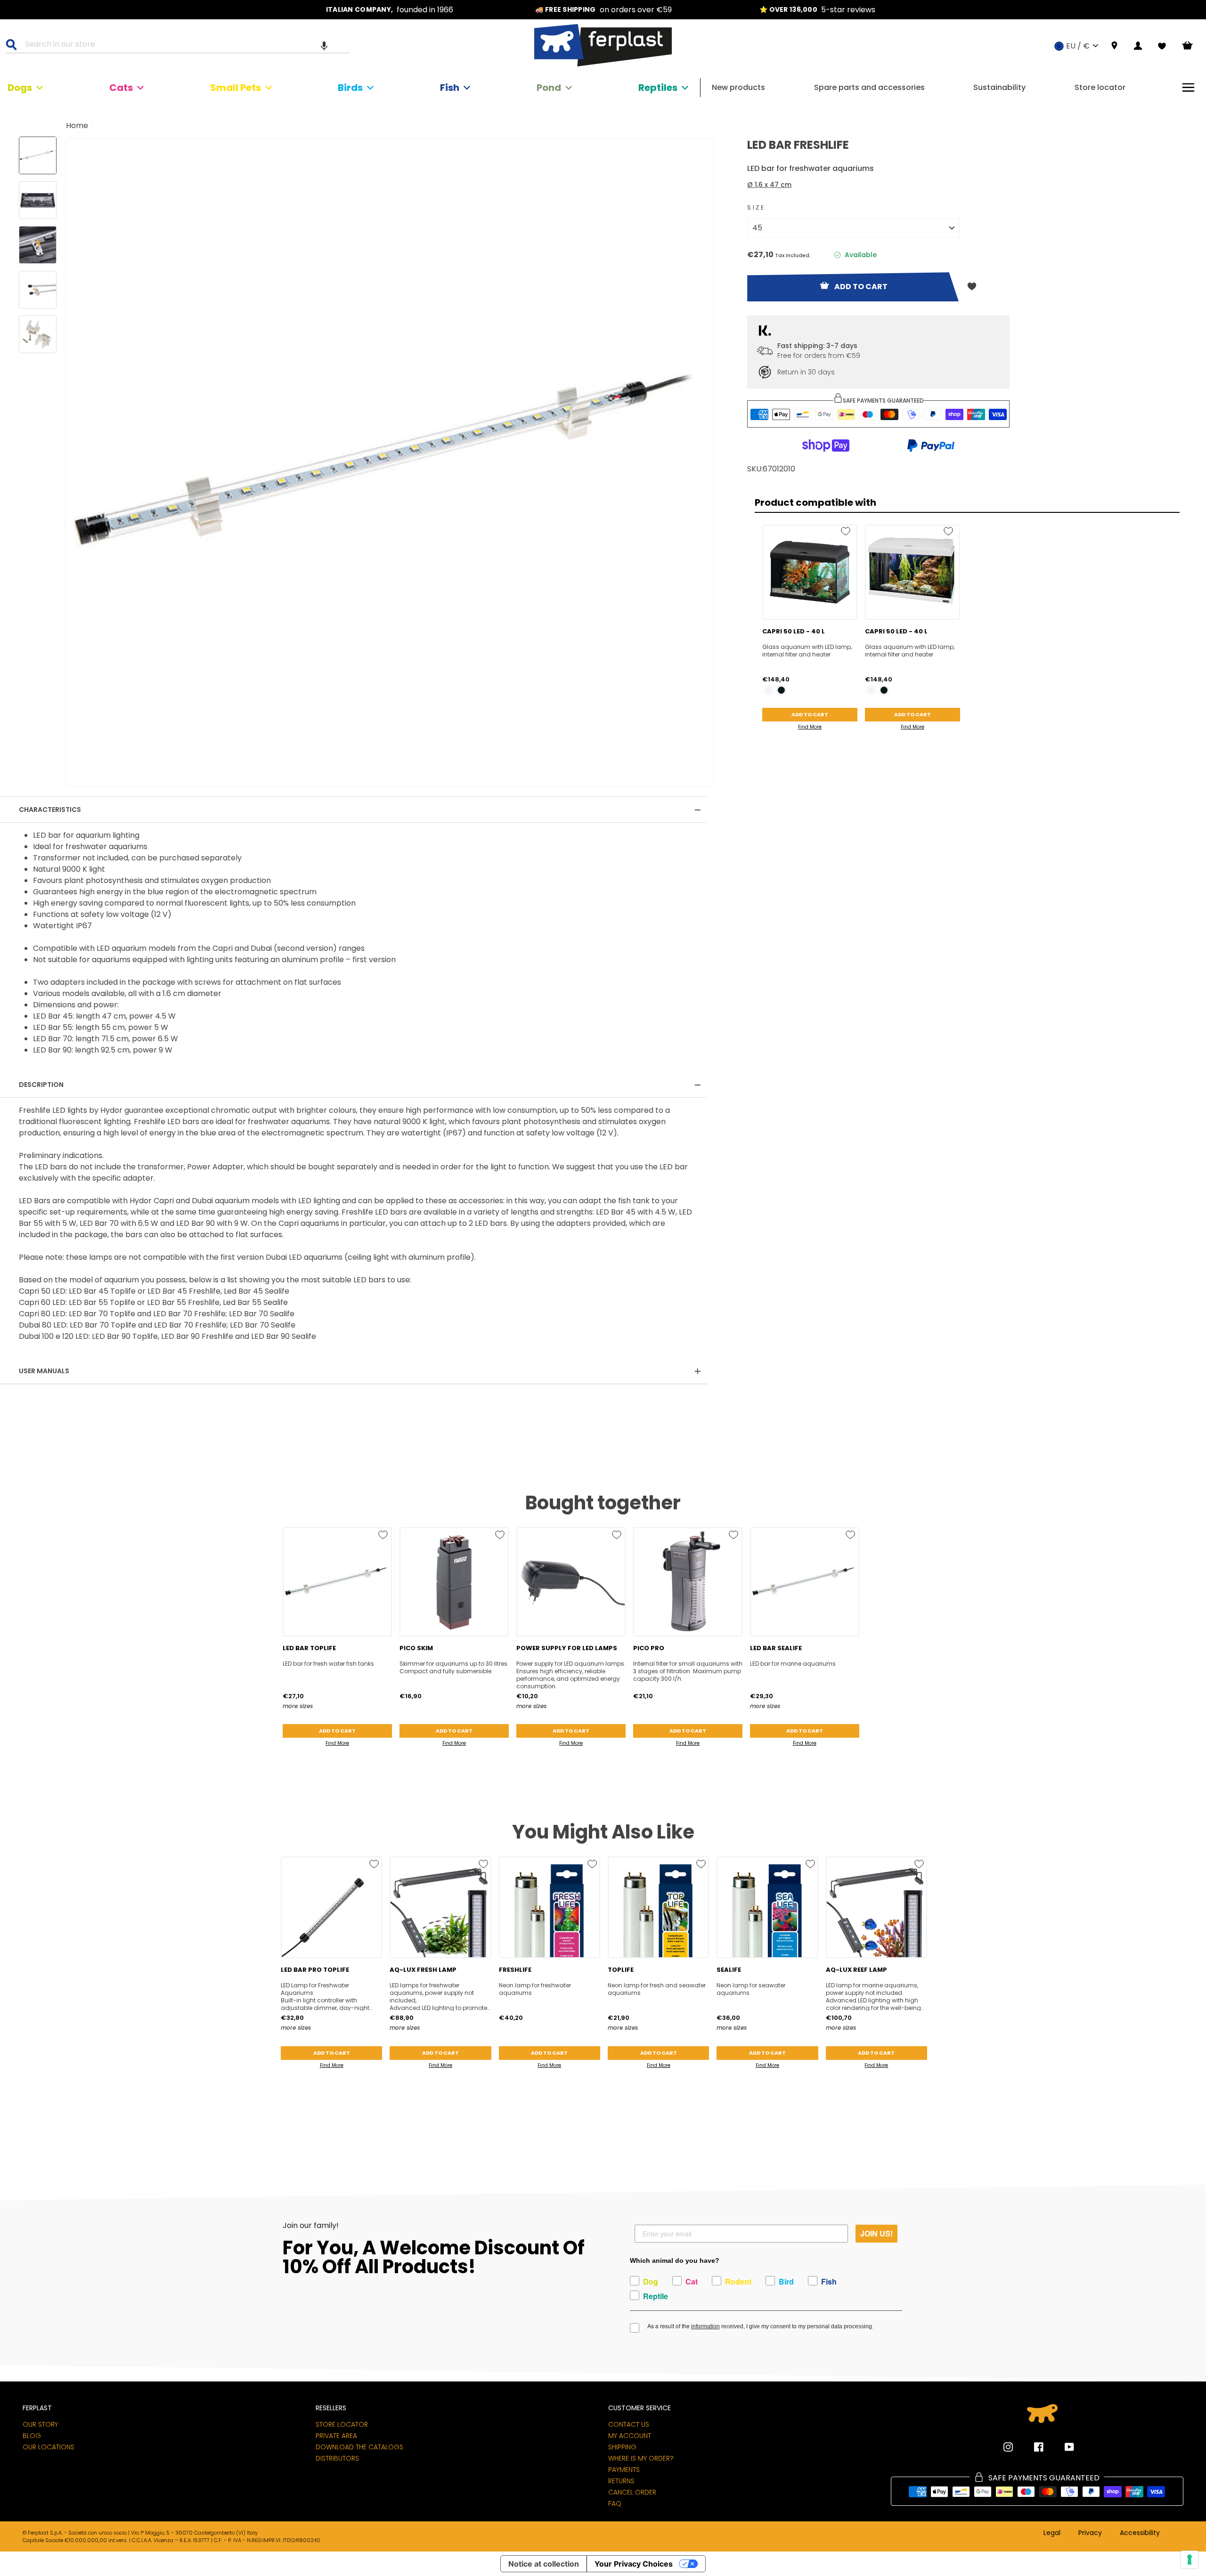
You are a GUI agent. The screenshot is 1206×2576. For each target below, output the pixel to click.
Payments (624, 2470)
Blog (32, 2436)
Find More (810, 727)
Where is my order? (641, 2458)
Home (77, 126)
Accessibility (1140, 2533)
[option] (390, 10)
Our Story (40, 2424)
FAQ (615, 2503)
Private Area (336, 2436)
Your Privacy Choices (634, 2564)
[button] (324, 46)
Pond (549, 88)
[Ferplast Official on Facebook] (1032, 2447)
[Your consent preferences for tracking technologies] (1190, 2560)
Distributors (337, 2458)
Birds (350, 88)
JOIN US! (876, 2233)
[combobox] (184, 46)
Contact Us (629, 2424)
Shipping (622, 2447)
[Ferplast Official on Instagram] (1008, 2447)
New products (738, 87)
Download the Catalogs (359, 2447)
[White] (769, 690)
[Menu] (1188, 87)
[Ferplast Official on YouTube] (1062, 2447)
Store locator (1100, 87)
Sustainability (999, 87)
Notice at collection (544, 2564)
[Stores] (1114, 46)
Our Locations (49, 2447)
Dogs (20, 88)
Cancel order (632, 2492)
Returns (621, 2481)
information (705, 2326)
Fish (450, 88)
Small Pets (236, 88)
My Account (630, 2436)
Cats (121, 88)
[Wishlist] (1162, 46)
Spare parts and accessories (869, 87)
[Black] (781, 690)
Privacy (1090, 2533)
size (756, 207)
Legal (1052, 2533)
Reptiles (658, 88)
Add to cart (810, 714)
